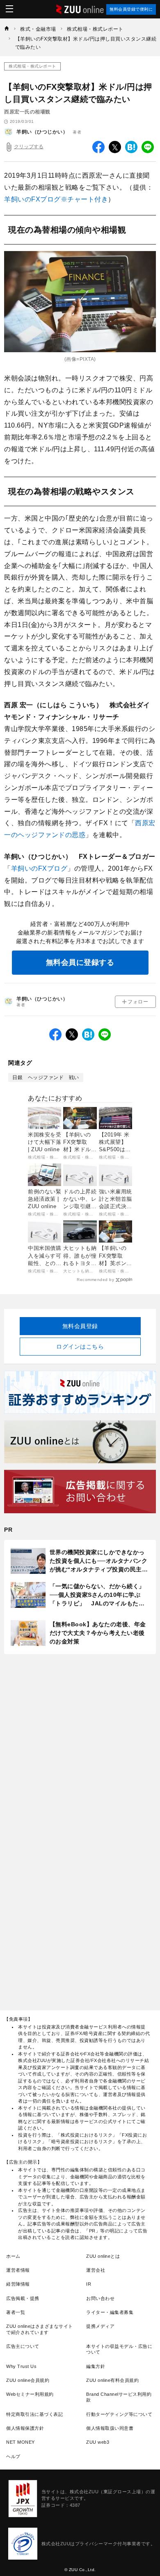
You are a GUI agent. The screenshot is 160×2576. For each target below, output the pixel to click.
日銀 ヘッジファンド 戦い (46, 1077)
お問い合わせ (100, 2298)
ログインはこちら (80, 1347)
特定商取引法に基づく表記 (34, 2414)
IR (89, 2284)
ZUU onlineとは (103, 2256)
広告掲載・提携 (23, 2298)
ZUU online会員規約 (28, 2380)
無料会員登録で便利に (131, 9)
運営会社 (96, 2270)
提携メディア (100, 2326)
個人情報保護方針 (25, 2428)
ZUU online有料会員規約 (112, 2380)
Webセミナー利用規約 (30, 2394)
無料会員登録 (80, 1326)
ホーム (13, 2256)
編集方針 (96, 2366)
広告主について (23, 2346)
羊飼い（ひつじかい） (42, 132)
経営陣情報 (18, 2284)
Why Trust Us (21, 2366)
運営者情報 (18, 2270)
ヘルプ (13, 2456)
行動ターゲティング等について (119, 2414)
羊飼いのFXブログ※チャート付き (56, 199)
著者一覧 (16, 2312)
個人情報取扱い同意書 (110, 2428)
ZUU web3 (98, 2442)
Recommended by (95, 1280)
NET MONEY (21, 2442)
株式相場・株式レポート (32, 66)
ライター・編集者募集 (110, 2312)
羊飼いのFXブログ (39, 868)
